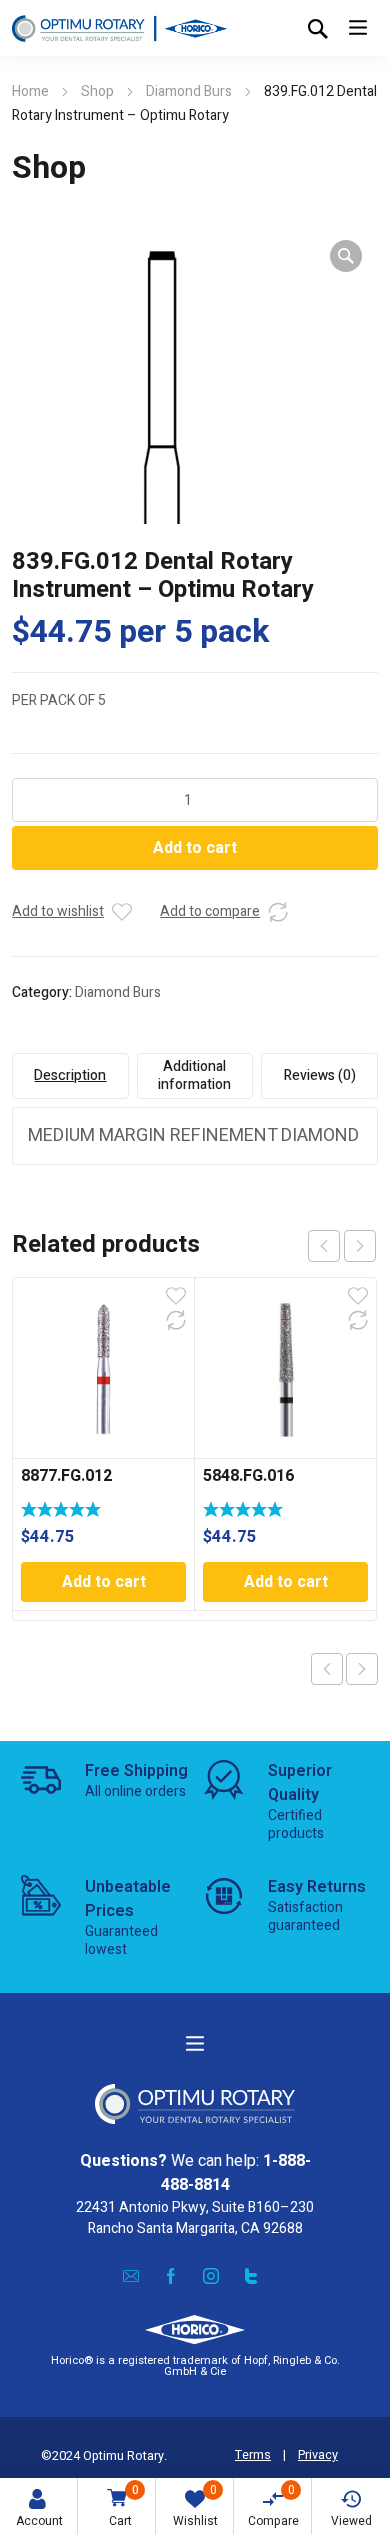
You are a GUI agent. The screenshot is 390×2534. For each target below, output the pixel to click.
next (360, 1246)
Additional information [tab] (194, 1075)
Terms (253, 2455)
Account (39, 2521)
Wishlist (195, 2505)
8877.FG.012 (66, 1476)
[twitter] (251, 2275)
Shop (97, 91)
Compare (273, 2505)
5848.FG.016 (248, 1476)
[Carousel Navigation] (342, 1246)
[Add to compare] (278, 912)
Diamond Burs (189, 91)
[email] (131, 2275)
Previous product (327, 1669)
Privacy (318, 2455)
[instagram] (211, 2275)
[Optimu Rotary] (119, 28)
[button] (346, 256)
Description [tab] (70, 1075)
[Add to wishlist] (122, 912)
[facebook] (171, 2275)
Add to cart (195, 848)
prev (324, 1246)
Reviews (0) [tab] (320, 1075)
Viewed (351, 2521)
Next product (362, 1669)
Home (30, 91)
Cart (124, 2505)
